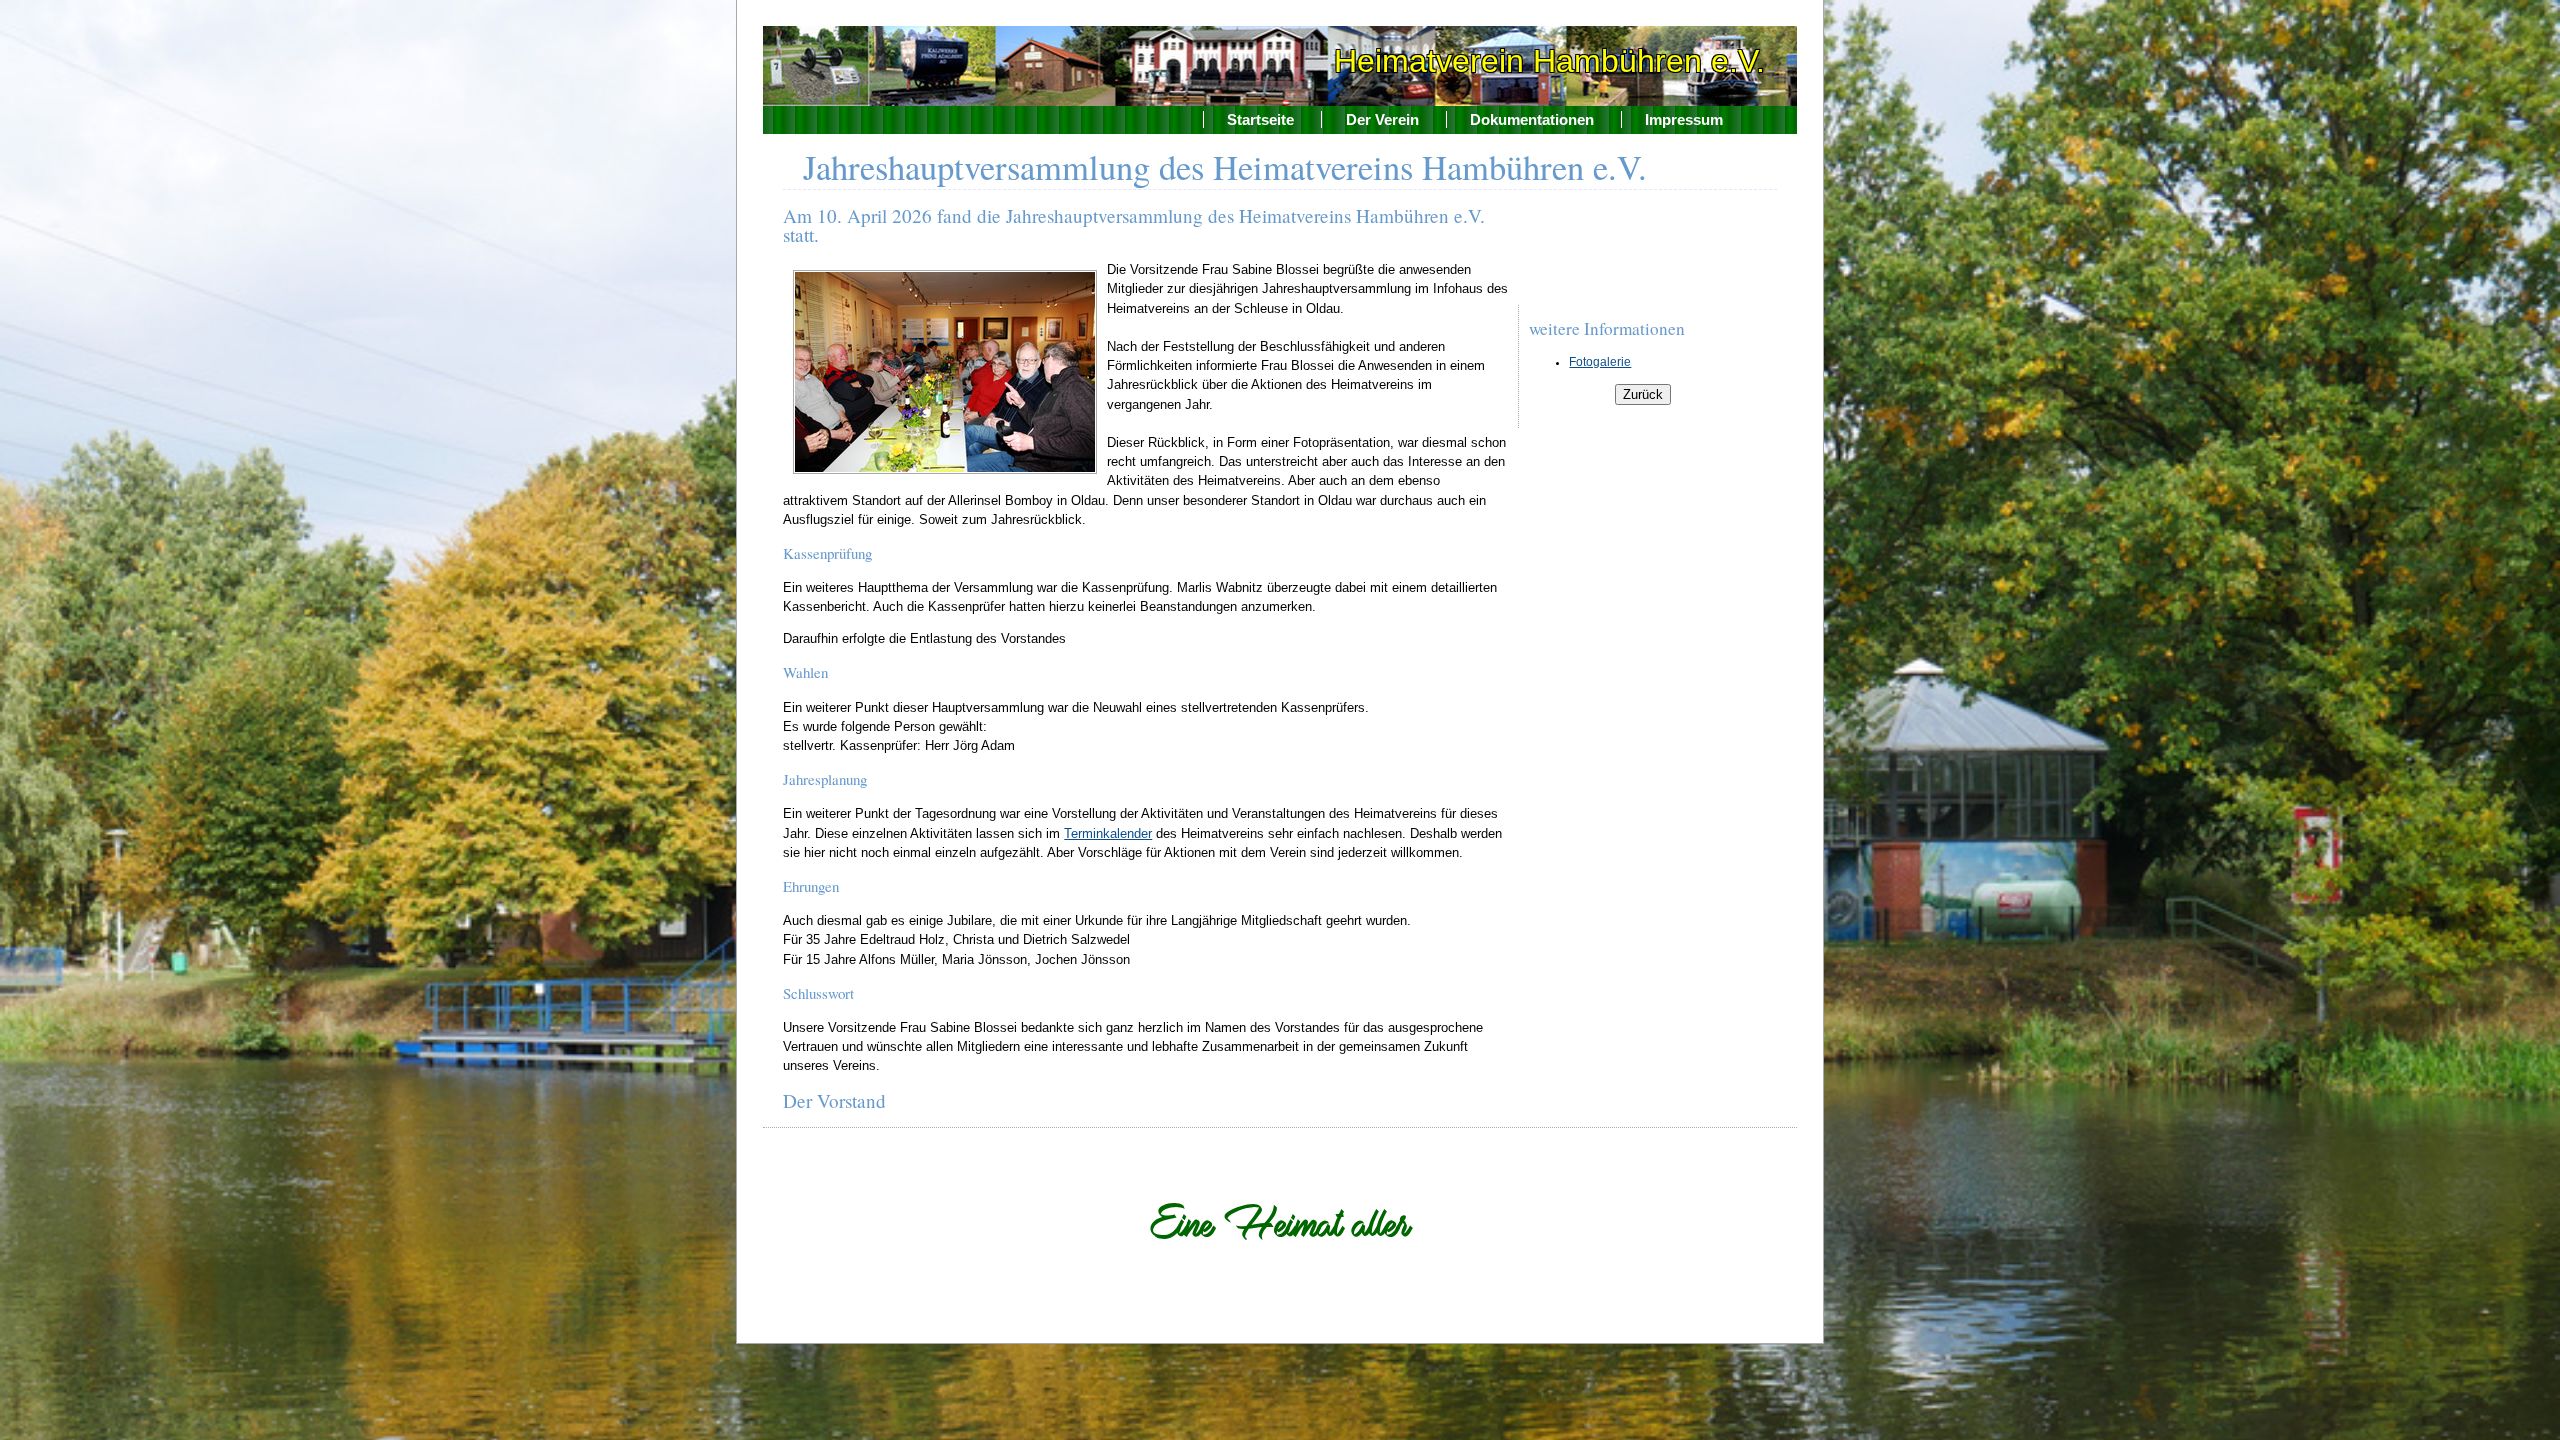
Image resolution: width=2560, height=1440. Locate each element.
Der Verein (1382, 119)
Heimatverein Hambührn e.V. (1549, 61)
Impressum (1684, 119)
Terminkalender (1108, 833)
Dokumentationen (1532, 119)
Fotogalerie (1600, 362)
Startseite (1260, 119)
